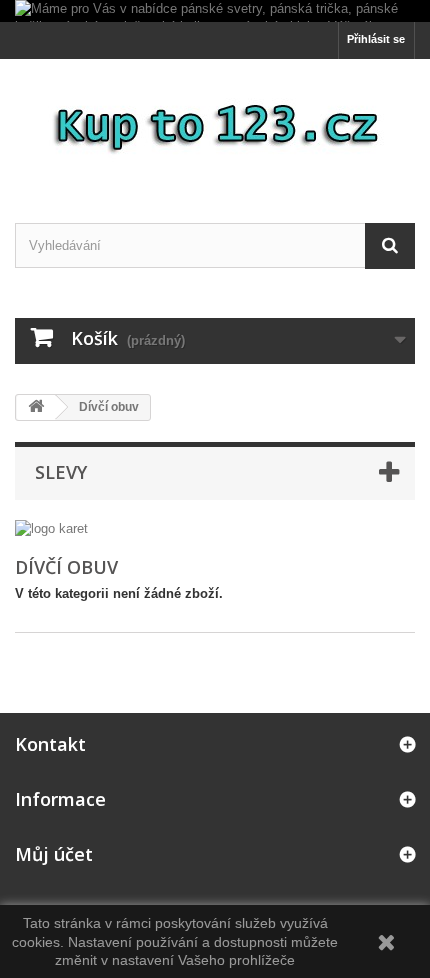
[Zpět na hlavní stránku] (36, 407)
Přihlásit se (376, 39)
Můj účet (54, 854)
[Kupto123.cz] (215, 123)
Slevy (61, 472)
